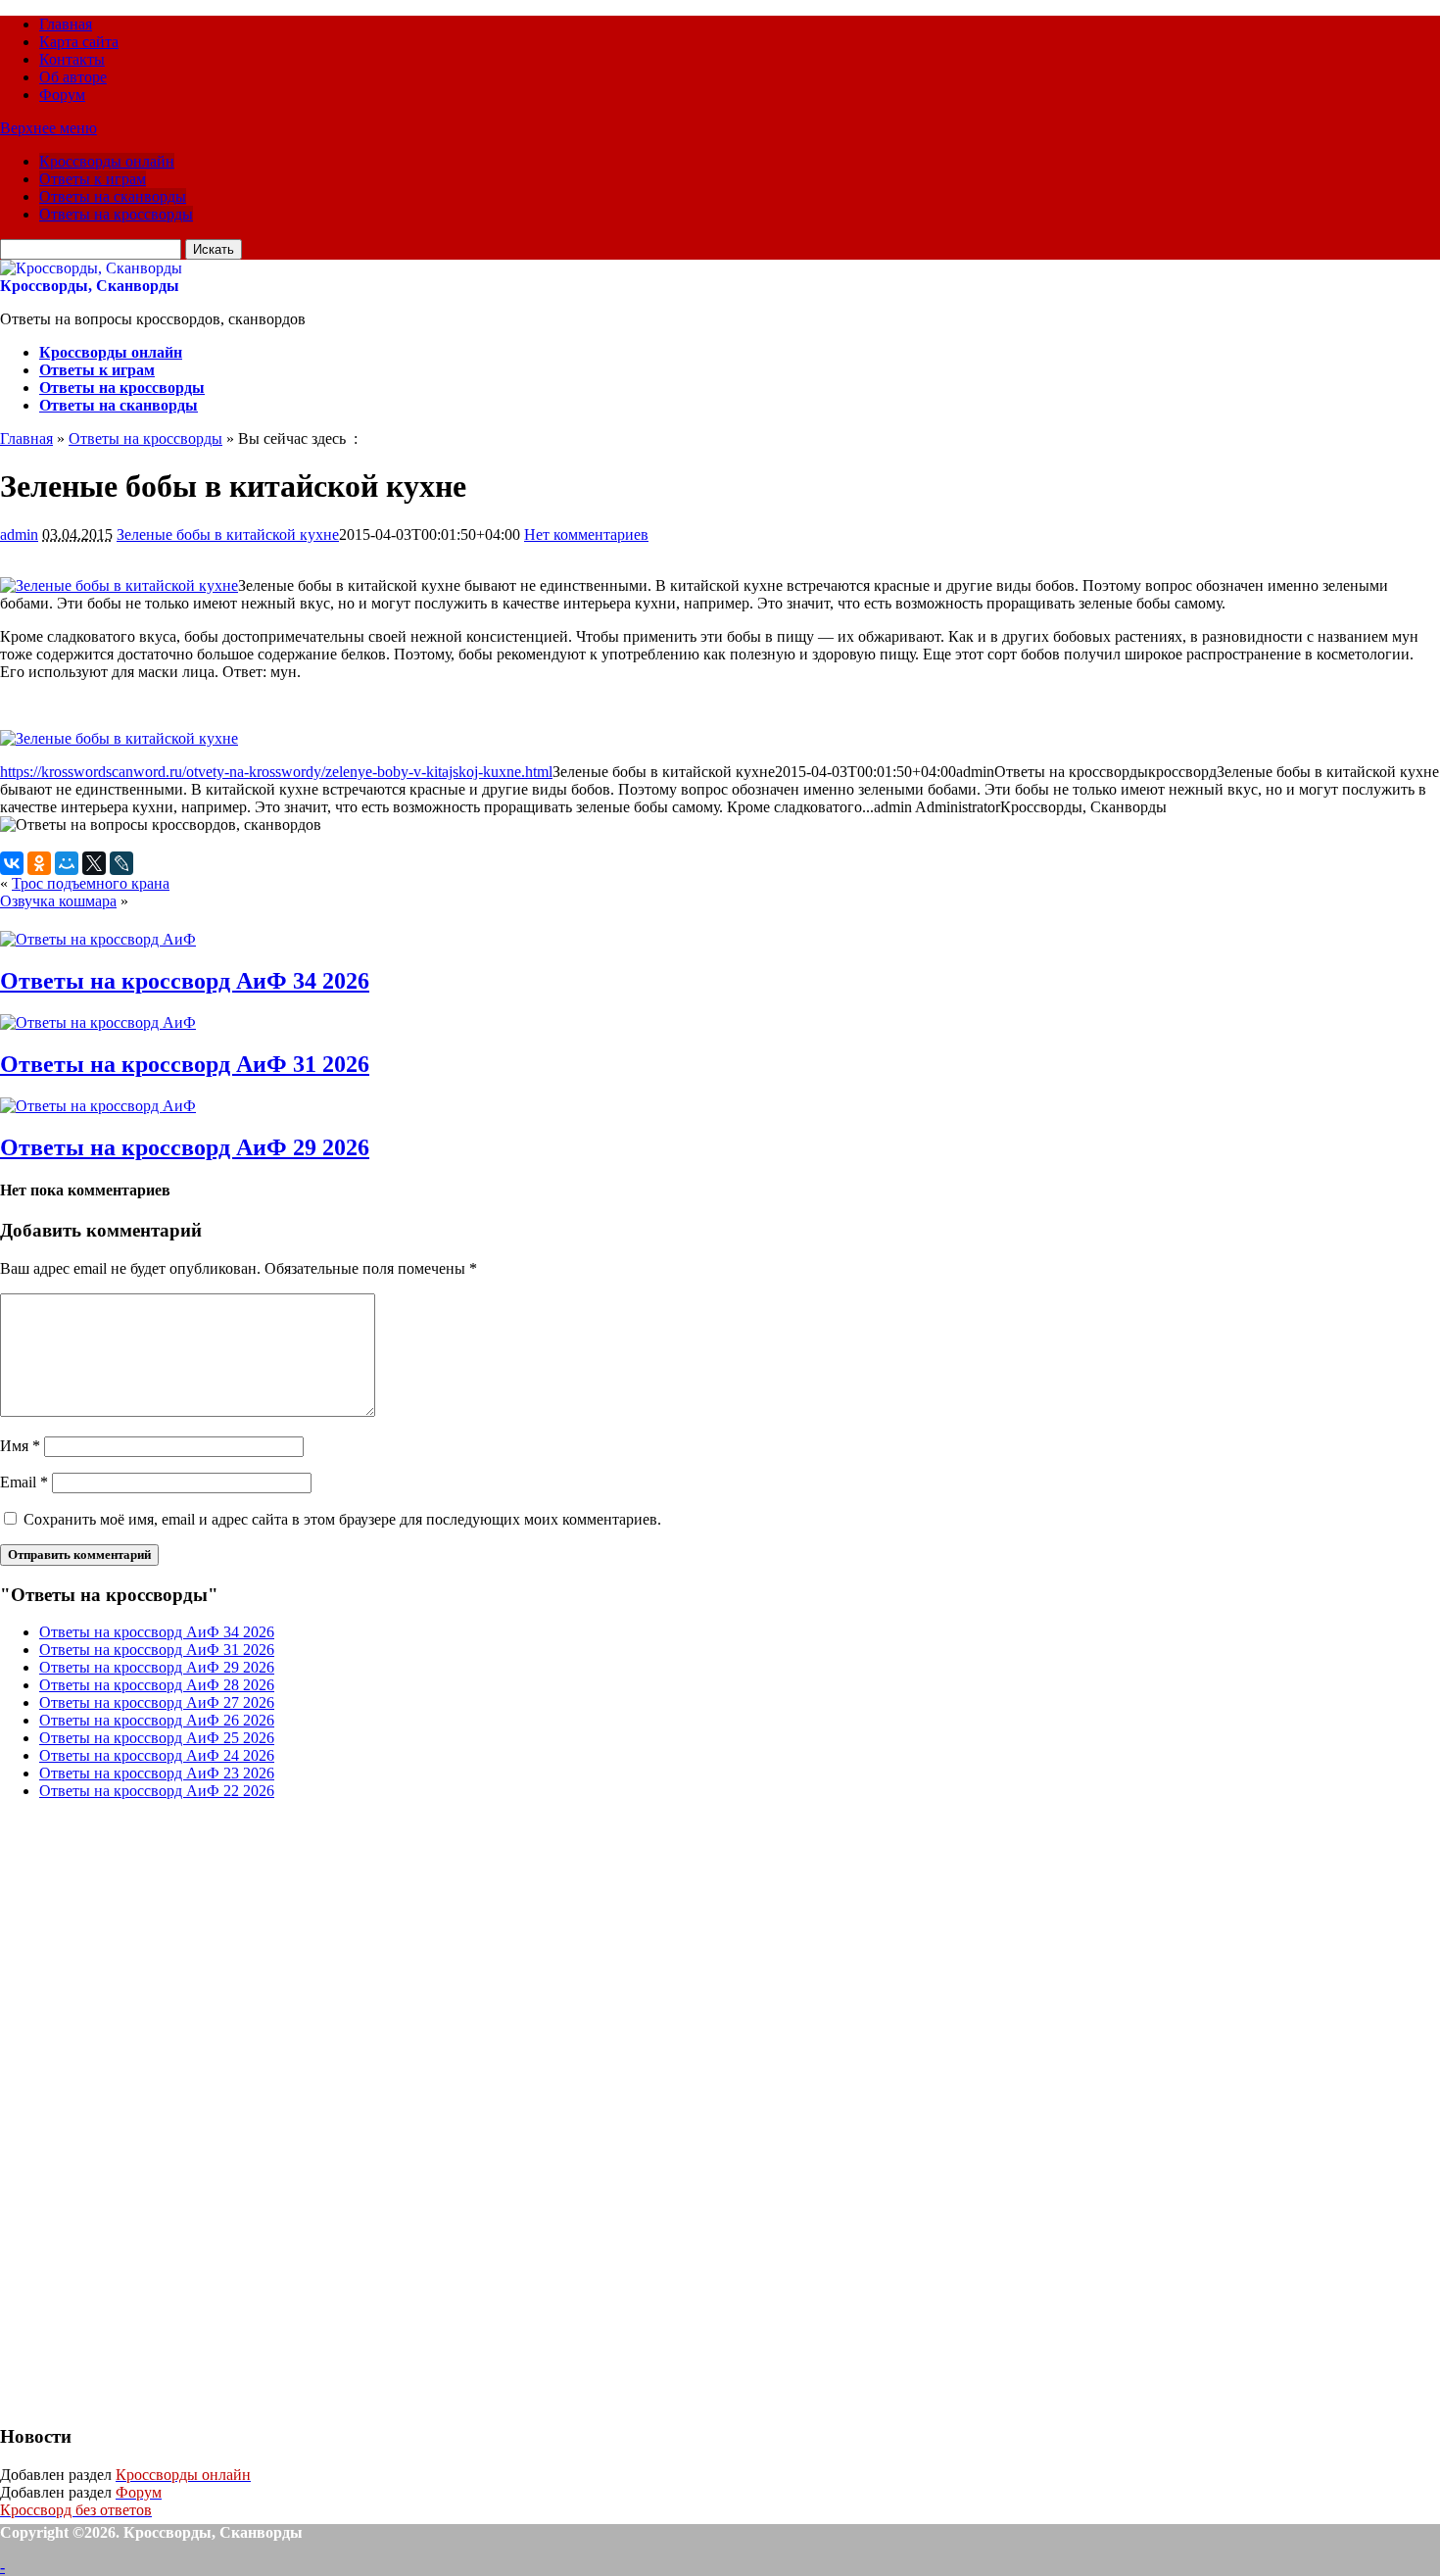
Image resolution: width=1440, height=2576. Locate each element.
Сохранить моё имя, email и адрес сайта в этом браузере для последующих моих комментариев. (342, 1519)
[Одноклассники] (39, 863)
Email (24, 1482)
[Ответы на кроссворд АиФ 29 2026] (98, 1106)
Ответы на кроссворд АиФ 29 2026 (185, 1147)
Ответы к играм (93, 179)
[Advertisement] (147, 2110)
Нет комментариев (586, 535)
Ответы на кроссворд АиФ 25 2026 (157, 1738)
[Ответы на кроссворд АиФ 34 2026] (98, 939)
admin (19, 535)
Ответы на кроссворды (116, 214)
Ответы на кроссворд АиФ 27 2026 (157, 1702)
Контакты (72, 59)
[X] (94, 863)
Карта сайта (79, 42)
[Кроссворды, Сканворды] (91, 268)
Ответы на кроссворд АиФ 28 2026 (157, 1685)
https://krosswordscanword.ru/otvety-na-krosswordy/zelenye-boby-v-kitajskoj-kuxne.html (276, 772)
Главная (66, 24)
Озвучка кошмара (58, 901)
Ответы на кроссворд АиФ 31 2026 (185, 1064)
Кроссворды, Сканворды (90, 286)
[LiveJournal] (121, 863)
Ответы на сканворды (113, 196)
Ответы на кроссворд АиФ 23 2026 (157, 1773)
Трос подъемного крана (91, 883)
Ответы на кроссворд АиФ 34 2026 (185, 981)
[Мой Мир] (67, 863)
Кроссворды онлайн (107, 161)
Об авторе (73, 77)
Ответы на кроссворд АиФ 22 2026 (157, 1791)
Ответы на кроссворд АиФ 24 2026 (157, 1755)
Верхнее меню (48, 128)
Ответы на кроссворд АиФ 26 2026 (157, 1720)
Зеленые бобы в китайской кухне (228, 535)
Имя (20, 1446)
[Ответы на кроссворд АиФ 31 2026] (98, 1022)
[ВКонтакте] (12, 863)
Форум (62, 95)
